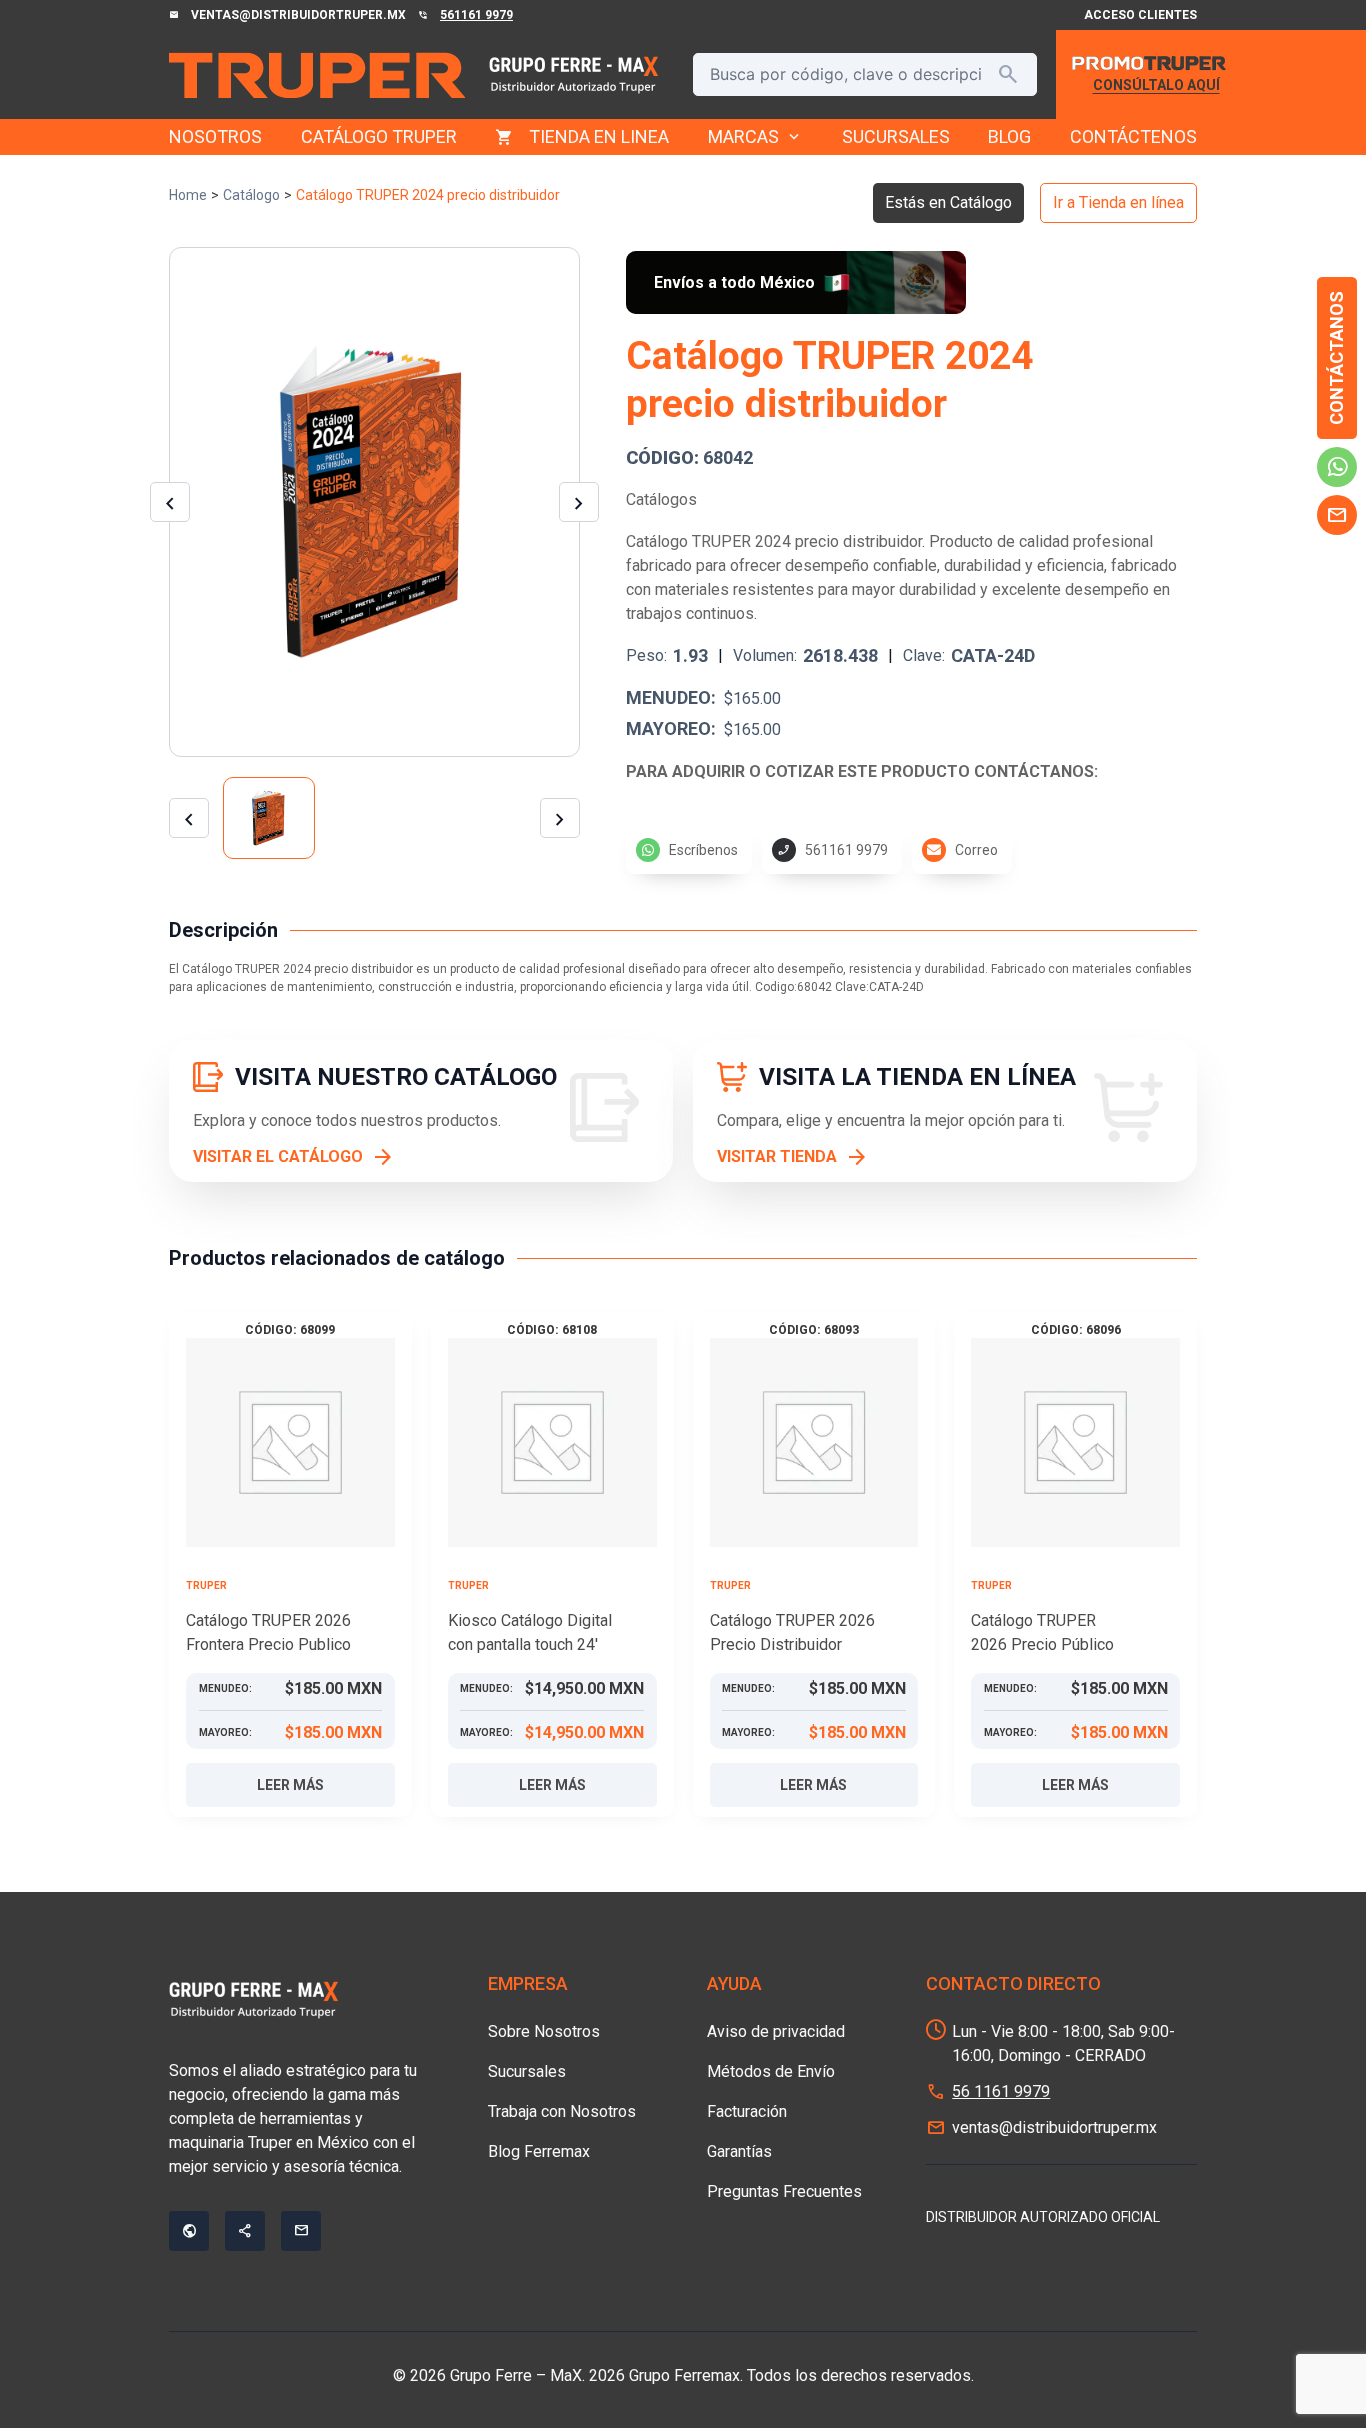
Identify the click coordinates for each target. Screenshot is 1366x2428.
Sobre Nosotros (544, 2031)
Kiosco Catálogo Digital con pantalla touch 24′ (530, 1632)
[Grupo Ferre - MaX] (317, 75)
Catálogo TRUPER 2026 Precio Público (1042, 1632)
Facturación (747, 2111)
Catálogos (661, 499)
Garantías (739, 2151)
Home (188, 195)
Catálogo (251, 195)
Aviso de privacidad (776, 2031)
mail (1337, 515)
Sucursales (527, 2071)
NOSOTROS (215, 136)
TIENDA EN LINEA (599, 136)
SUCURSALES (896, 136)
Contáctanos (1336, 358)
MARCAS (755, 137)
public (189, 2231)
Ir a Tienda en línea (1118, 202)
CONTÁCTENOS (1133, 136)
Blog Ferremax (539, 2151)
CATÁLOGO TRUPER (379, 136)
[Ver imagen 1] (269, 818)
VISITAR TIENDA (777, 1156)
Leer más (290, 1785)
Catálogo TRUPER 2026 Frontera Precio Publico (268, 1632)
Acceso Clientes (1140, 15)
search (1008, 74)
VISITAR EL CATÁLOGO (278, 1156)
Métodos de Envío (771, 2071)
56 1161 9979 (1001, 2091)
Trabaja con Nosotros (562, 2111)
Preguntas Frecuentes (784, 2191)
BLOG (1009, 136)
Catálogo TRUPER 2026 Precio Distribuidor (792, 1632)
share (245, 2231)
